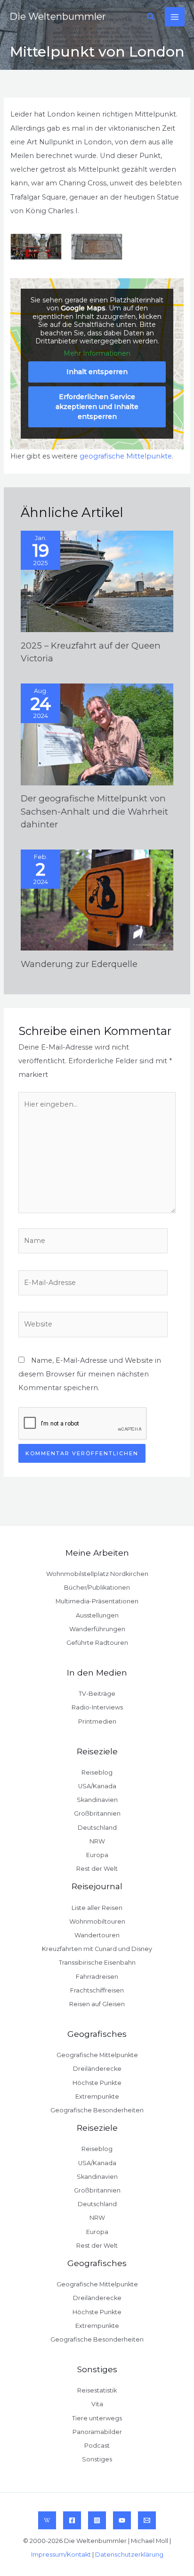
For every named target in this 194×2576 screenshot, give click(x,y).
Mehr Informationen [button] (97, 354)
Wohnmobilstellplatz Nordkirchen (97, 1574)
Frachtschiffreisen (97, 1990)
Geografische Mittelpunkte (97, 2055)
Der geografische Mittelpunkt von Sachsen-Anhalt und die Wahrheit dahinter (94, 811)
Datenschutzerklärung (129, 2555)
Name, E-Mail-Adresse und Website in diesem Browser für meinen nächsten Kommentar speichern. (90, 1374)
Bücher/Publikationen (97, 1588)
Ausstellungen (97, 1615)
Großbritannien (97, 1813)
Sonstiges (97, 2459)
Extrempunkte (97, 2097)
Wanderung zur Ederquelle (79, 964)
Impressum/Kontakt (61, 2555)
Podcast (97, 2446)
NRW (97, 1841)
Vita (97, 2404)
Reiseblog (97, 1772)
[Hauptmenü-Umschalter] (175, 17)
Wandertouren (97, 1935)
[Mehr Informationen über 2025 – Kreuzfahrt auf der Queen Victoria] (97, 581)
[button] (151, 17)
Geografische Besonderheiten (97, 2110)
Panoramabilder (97, 2432)
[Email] (147, 2520)
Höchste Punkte (97, 2083)
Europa (97, 1855)
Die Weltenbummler (58, 17)
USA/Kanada (97, 1786)
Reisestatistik (97, 2390)
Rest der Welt (97, 1869)
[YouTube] (122, 2520)
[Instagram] (97, 2520)
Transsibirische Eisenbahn (97, 1963)
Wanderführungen (97, 1629)
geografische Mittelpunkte (126, 456)
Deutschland (97, 1828)
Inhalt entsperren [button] (97, 372)
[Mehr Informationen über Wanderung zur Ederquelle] (97, 900)
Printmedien (97, 1722)
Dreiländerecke (97, 2069)
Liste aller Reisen (97, 1908)
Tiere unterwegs (97, 2418)
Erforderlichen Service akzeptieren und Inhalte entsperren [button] (97, 407)
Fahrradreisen (97, 1977)
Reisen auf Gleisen (97, 2004)
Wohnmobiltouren (97, 1922)
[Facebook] (72, 2520)
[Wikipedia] (47, 2520)
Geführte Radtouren (97, 1643)
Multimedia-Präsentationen (97, 1601)
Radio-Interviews (97, 1707)
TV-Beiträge (97, 1694)
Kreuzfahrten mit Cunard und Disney (97, 1949)
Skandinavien (97, 1800)
